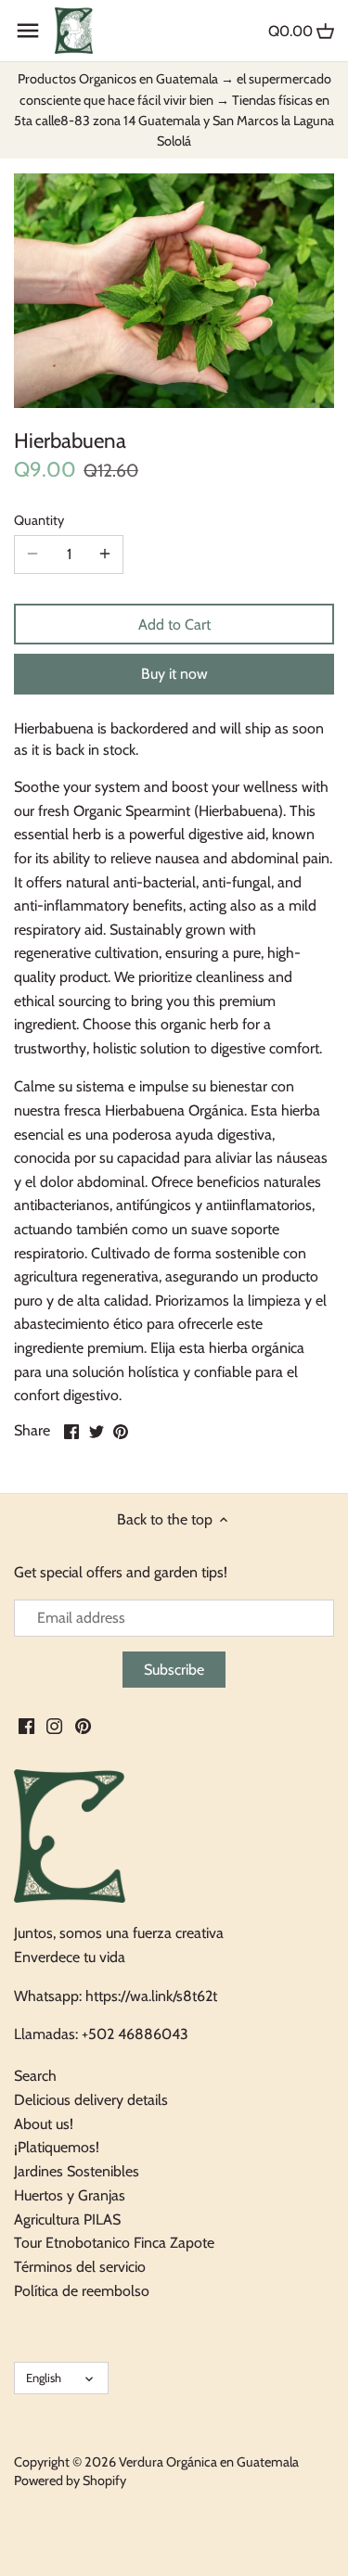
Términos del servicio (80, 2267)
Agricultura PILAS (67, 2219)
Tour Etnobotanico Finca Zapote (114, 2243)
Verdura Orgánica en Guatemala (209, 2462)
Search (35, 2076)
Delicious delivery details (91, 2100)
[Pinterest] (83, 1726)
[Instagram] (54, 1726)
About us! (44, 2124)
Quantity (39, 521)
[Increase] (105, 555)
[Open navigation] (28, 31)
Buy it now (174, 674)
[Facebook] (26, 1726)
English (44, 2378)
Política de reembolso (82, 2291)
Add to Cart (174, 625)
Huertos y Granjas (70, 2195)
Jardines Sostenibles (77, 2171)
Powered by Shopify (70, 2480)
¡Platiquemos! (57, 2147)
